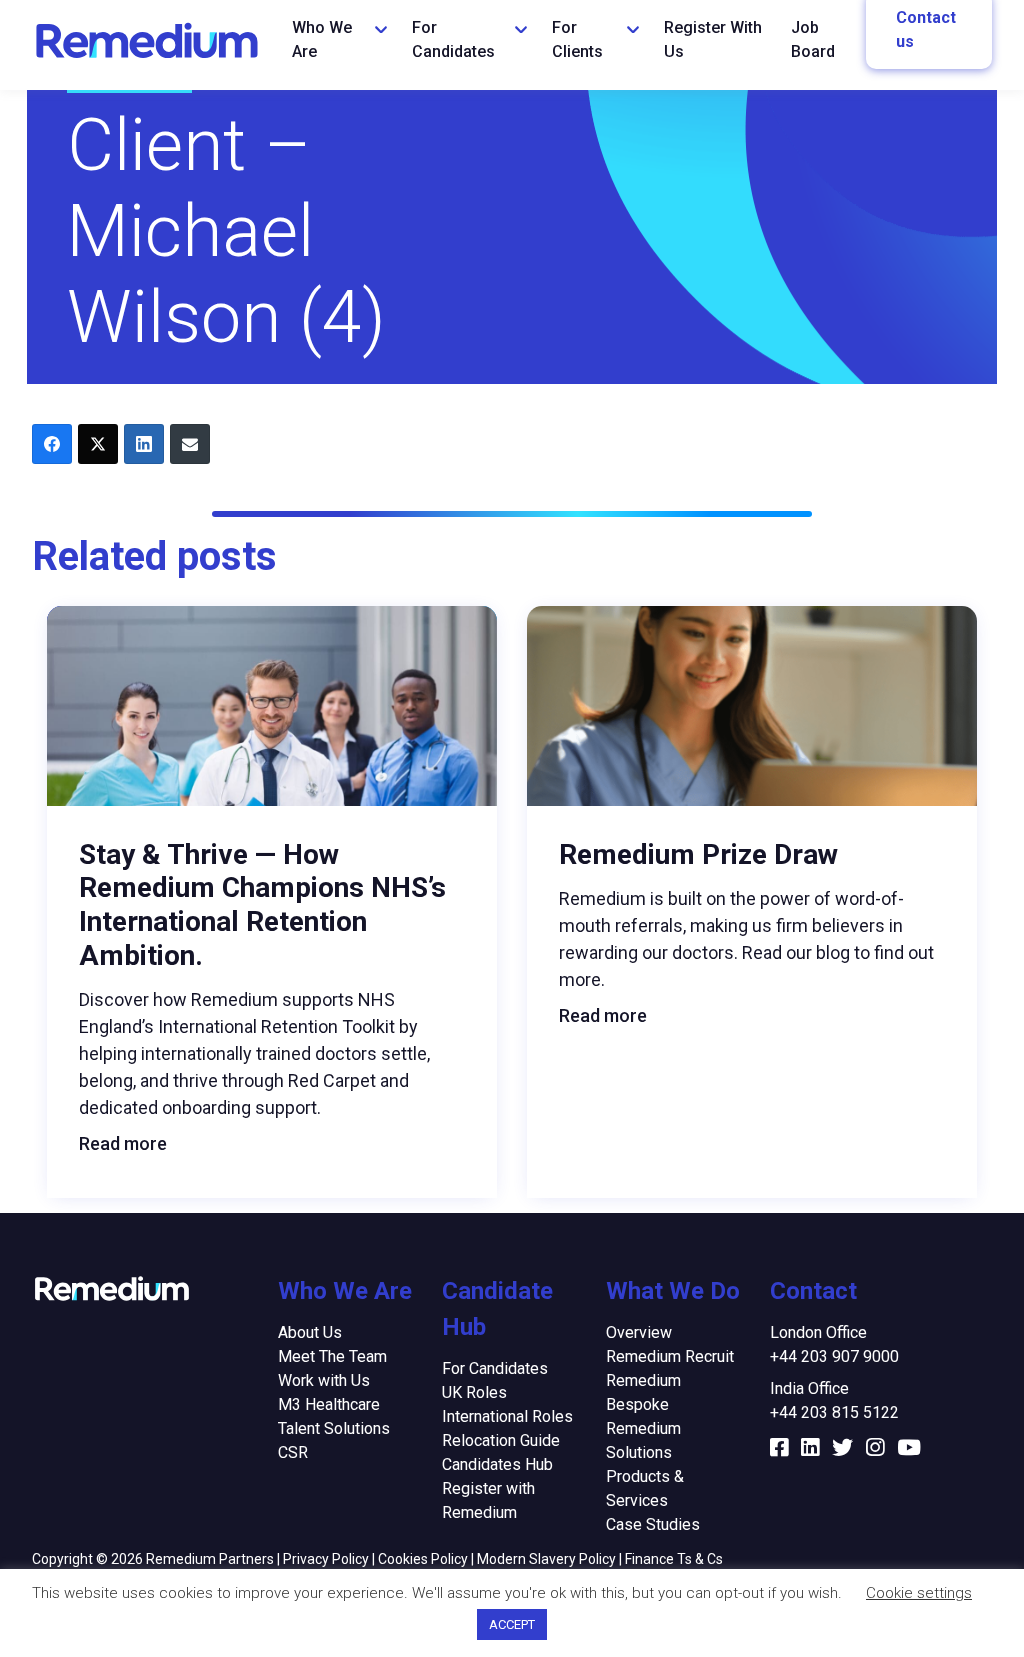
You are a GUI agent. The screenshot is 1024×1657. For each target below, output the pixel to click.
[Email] (190, 444)
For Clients (577, 39)
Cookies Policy (423, 1559)
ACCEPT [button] (512, 1624)
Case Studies (653, 1524)
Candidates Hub (497, 1464)
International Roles (507, 1416)
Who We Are (322, 39)
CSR (293, 1452)
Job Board (813, 39)
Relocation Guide (501, 1440)
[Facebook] (52, 444)
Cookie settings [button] (919, 1593)
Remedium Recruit (670, 1356)
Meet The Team (332, 1356)
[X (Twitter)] (98, 444)
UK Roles (474, 1392)
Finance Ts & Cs (674, 1559)
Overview (639, 1332)
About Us (310, 1332)
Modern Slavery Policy (546, 1559)
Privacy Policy (326, 1559)
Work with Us (324, 1380)
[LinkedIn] (144, 444)
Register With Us (713, 39)
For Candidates (453, 39)
